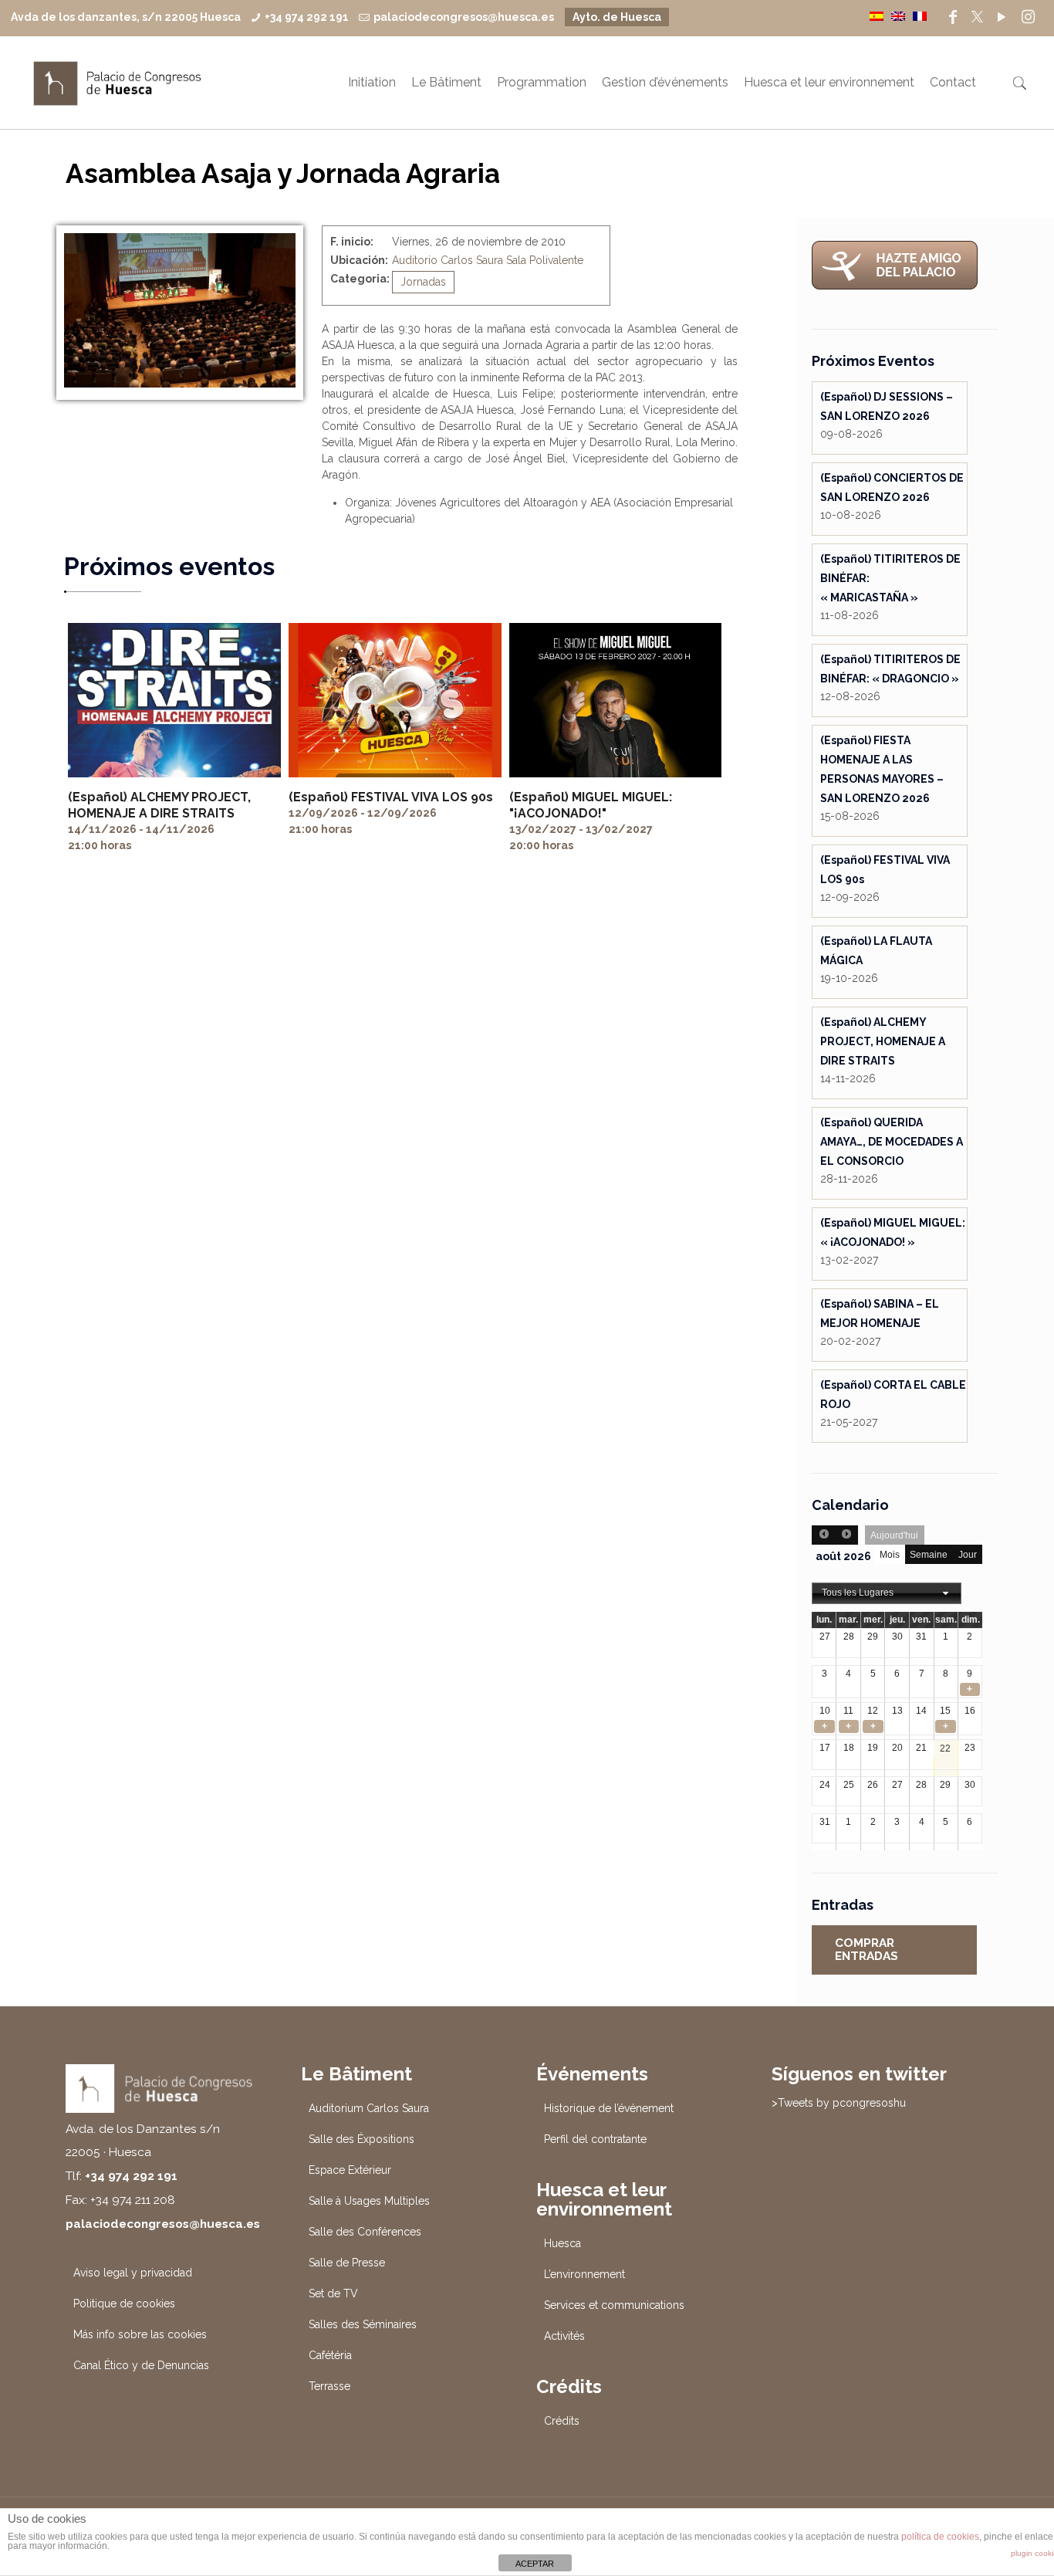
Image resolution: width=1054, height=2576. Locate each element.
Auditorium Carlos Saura (369, 2108)
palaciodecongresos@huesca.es (464, 17)
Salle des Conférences (365, 2232)
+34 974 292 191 (307, 17)
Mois (890, 1555)
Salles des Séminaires (363, 2324)
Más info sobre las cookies (140, 2334)
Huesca (562, 2243)
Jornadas (423, 282)
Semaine (929, 1555)
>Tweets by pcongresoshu (839, 2103)
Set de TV (333, 2293)
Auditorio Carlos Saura (448, 260)
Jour (968, 1555)
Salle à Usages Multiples (369, 2201)
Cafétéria (330, 2355)
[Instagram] (1028, 17)
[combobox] (887, 1593)
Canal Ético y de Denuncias (141, 2365)
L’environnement (584, 2274)
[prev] (823, 1535)
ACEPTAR (535, 2564)
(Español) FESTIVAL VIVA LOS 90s (391, 797)
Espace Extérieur (350, 2170)
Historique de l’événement (609, 2108)
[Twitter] (977, 17)
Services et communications (614, 2305)
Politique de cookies (124, 2304)
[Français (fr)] (920, 15)
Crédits (562, 2421)
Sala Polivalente (545, 260)
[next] (846, 1535)
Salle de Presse (347, 2263)
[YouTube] (1002, 17)
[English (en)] (898, 15)
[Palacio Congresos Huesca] (118, 83)
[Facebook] (953, 17)
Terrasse (329, 2386)
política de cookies (940, 2537)
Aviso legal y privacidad (133, 2273)
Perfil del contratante (595, 2139)
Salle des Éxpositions (361, 2139)
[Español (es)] (877, 15)
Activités (564, 2336)
